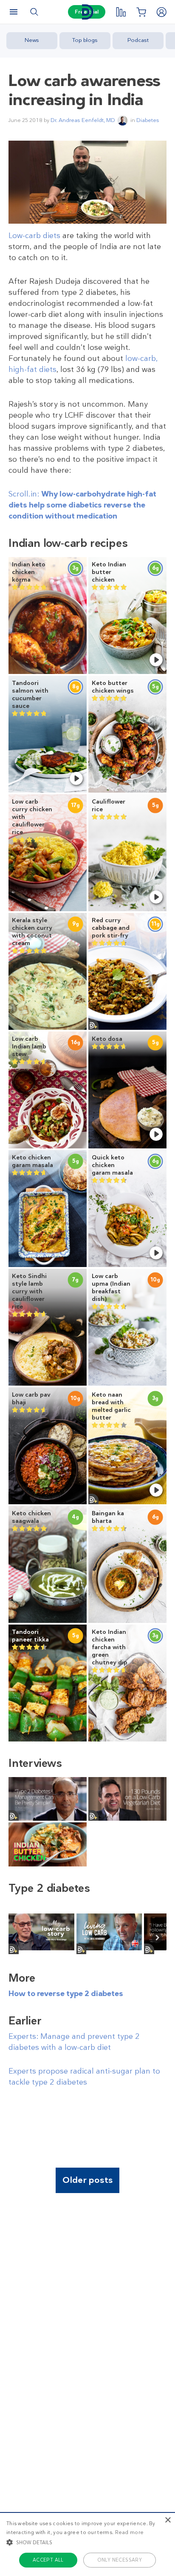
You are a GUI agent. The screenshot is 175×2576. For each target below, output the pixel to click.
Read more (130, 2532)
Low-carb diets (34, 236)
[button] (87, 2542)
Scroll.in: (82, 505)
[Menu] (14, 12)
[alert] (87, 2544)
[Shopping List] (141, 12)
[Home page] (87, 12)
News (32, 40)
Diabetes (148, 120)
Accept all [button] (48, 2560)
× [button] (168, 2520)
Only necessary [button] (120, 2560)
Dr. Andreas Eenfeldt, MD (83, 120)
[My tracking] (121, 12)
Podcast (138, 40)
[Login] (161, 12)
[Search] (34, 12)
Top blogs (85, 40)
